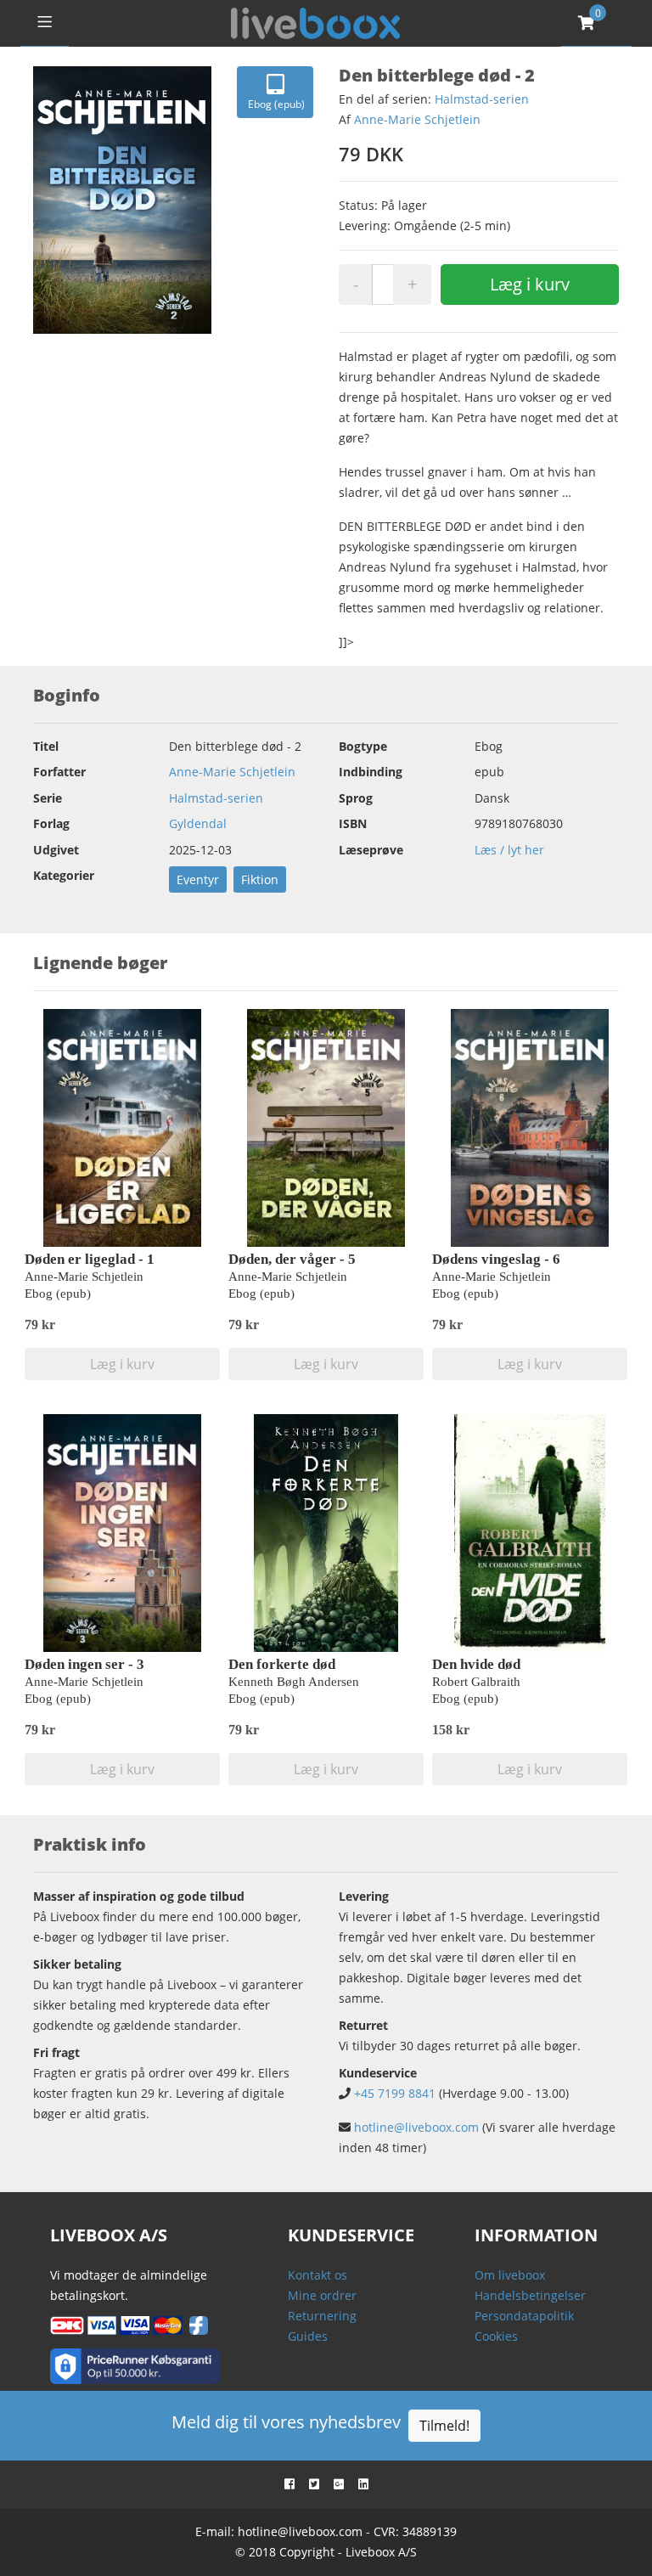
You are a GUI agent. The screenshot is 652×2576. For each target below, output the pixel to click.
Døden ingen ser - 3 (84, 1664)
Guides (308, 2336)
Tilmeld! (444, 2426)
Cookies (496, 2336)
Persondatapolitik (524, 2316)
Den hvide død (476, 1664)
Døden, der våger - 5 (292, 1259)
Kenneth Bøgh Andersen (294, 1682)
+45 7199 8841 (395, 2093)
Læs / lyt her (509, 850)
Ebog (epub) (276, 104)
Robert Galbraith (476, 1682)
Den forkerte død (282, 1664)
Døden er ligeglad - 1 (90, 1259)
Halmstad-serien (482, 99)
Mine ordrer (322, 2295)
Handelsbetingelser (530, 2295)
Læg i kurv (530, 284)
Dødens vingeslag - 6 (496, 1259)
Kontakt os (318, 2275)
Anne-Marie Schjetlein (417, 119)
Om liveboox (510, 2275)
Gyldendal (198, 823)
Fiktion (260, 879)
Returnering (322, 2316)
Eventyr (198, 879)
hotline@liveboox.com (416, 2127)
